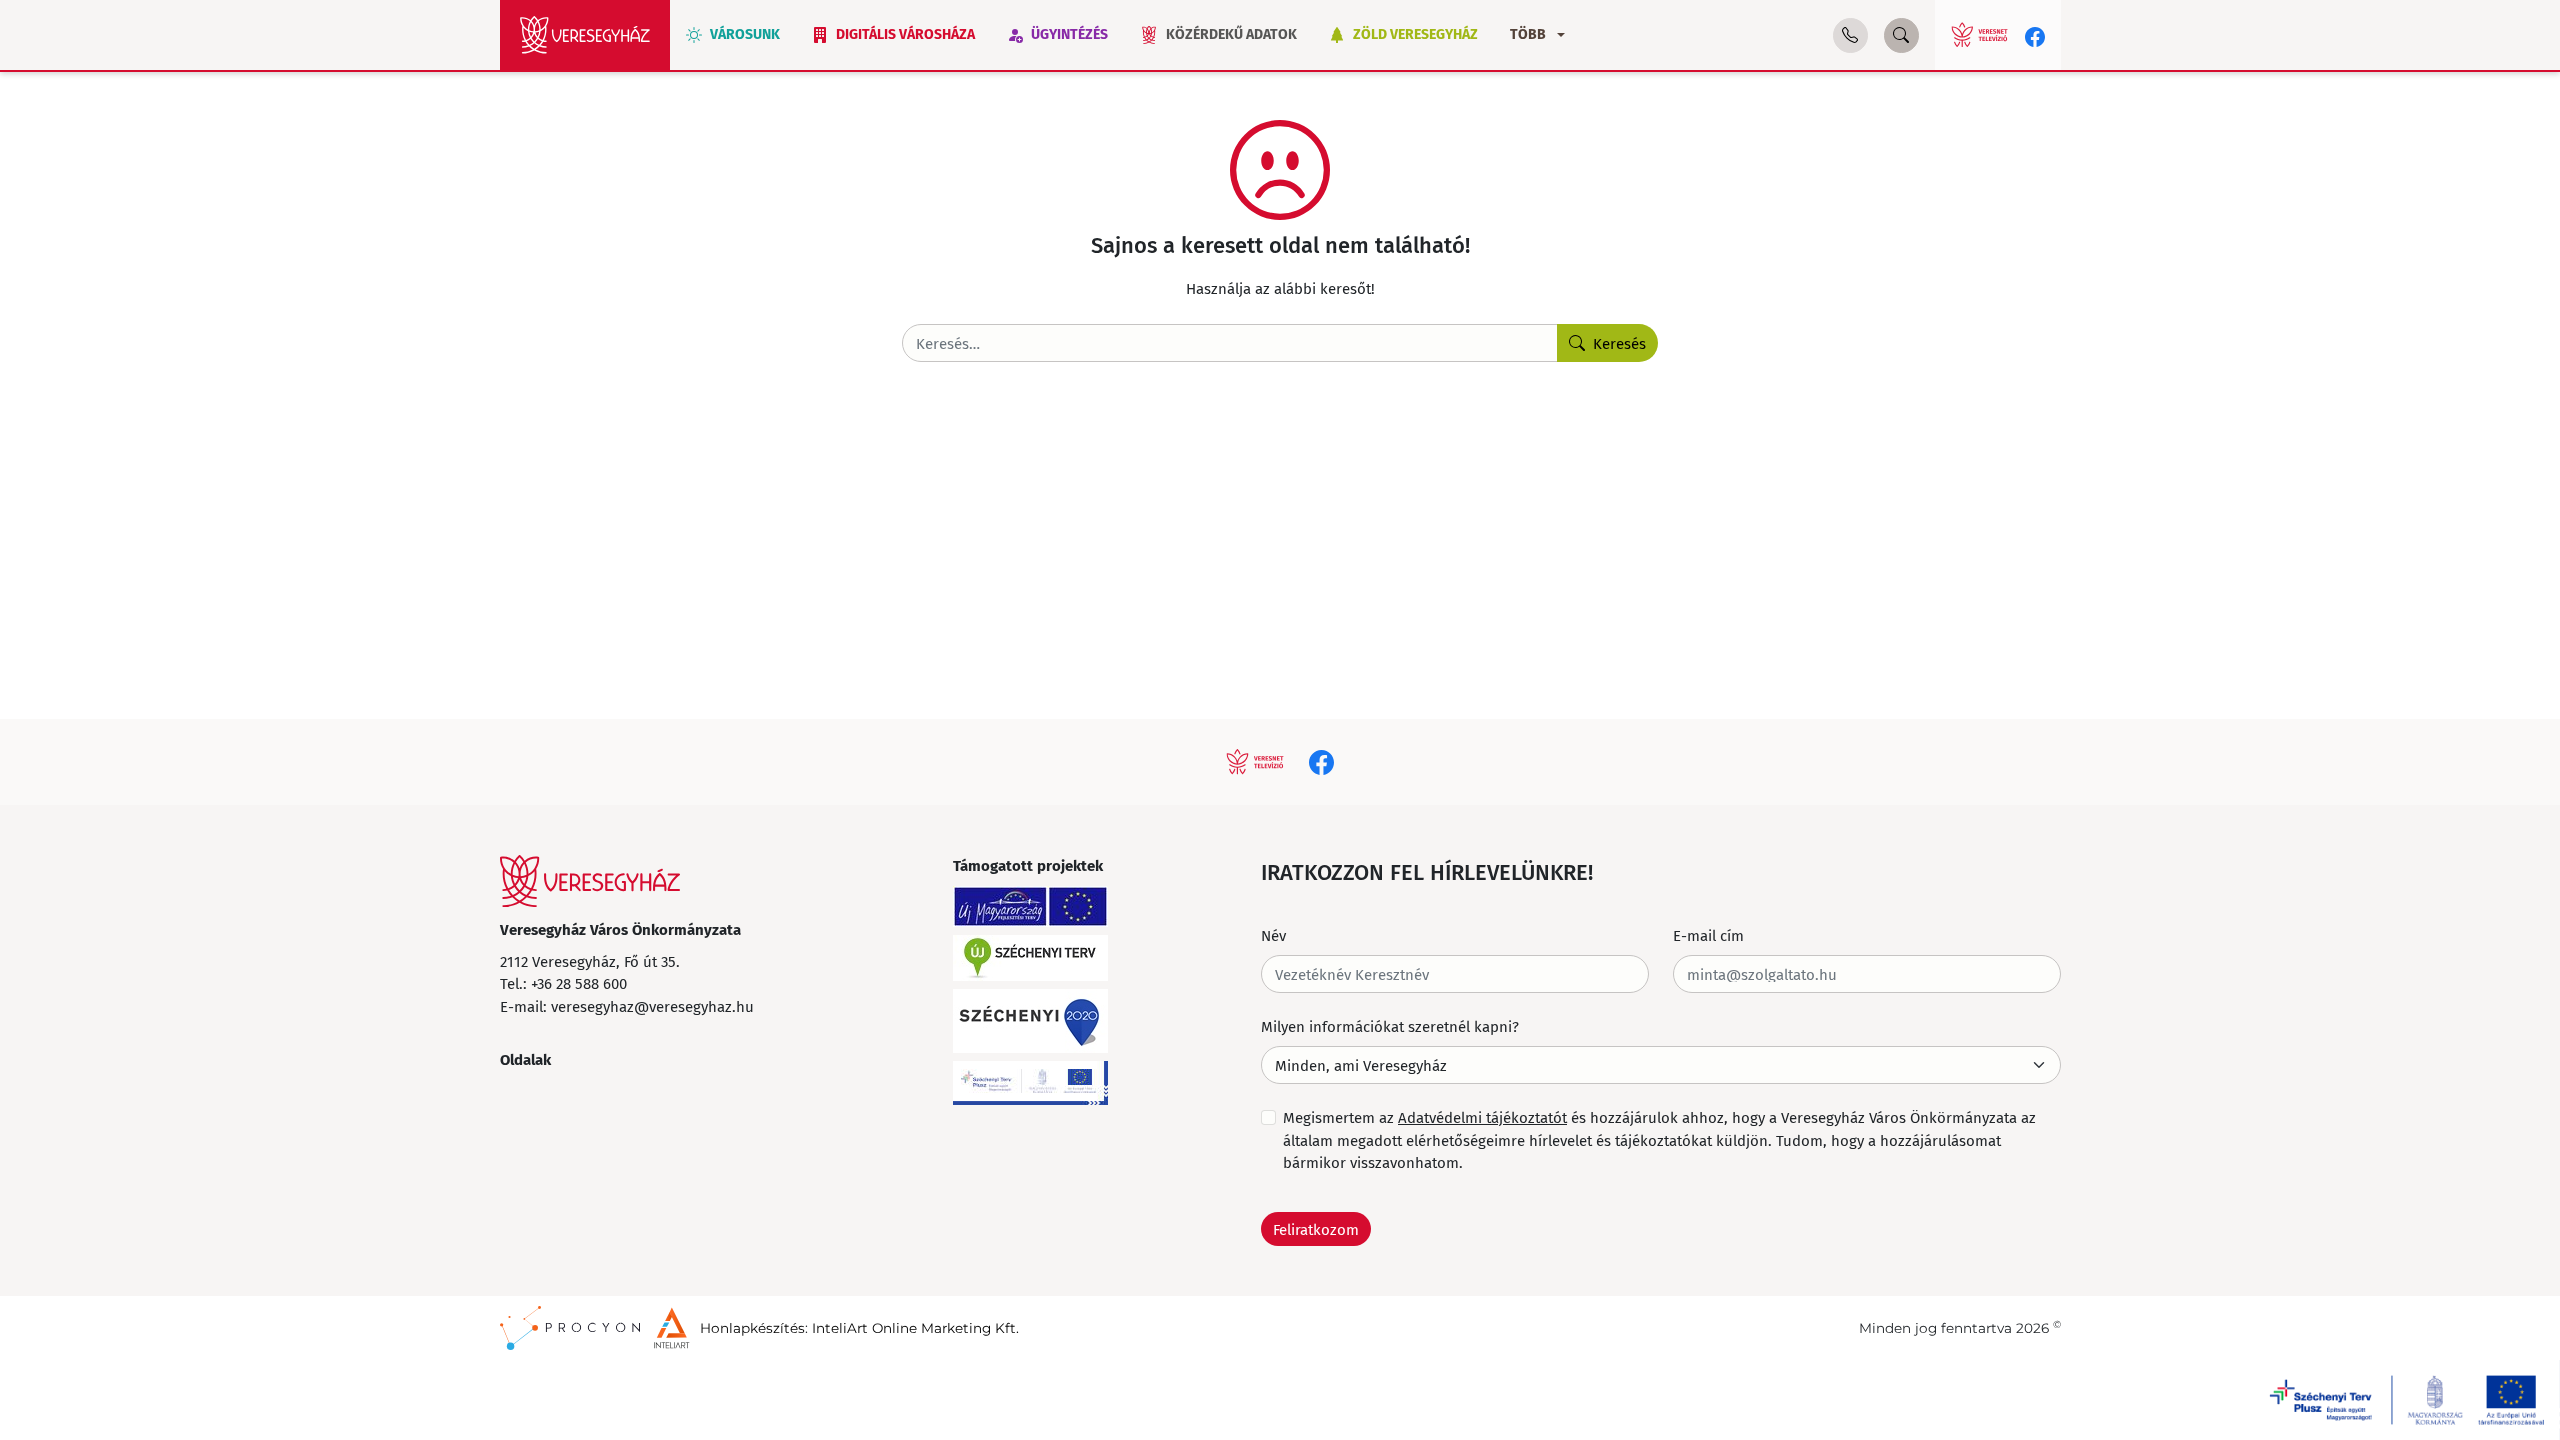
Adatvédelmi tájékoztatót (1482, 1117)
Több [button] (1528, 34)
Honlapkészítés (752, 1328)
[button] (1850, 35)
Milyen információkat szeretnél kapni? (1390, 1026)
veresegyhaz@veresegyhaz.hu (652, 1006)
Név (1273, 935)
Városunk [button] (745, 34)
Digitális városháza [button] (905, 34)
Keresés (1619, 343)
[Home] (585, 35)
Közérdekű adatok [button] (1231, 34)
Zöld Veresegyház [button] (1415, 34)
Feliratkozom (1316, 1229)
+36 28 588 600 (579, 983)
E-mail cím (1708, 935)
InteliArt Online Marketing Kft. (915, 1328)
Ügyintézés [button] (1069, 34)
